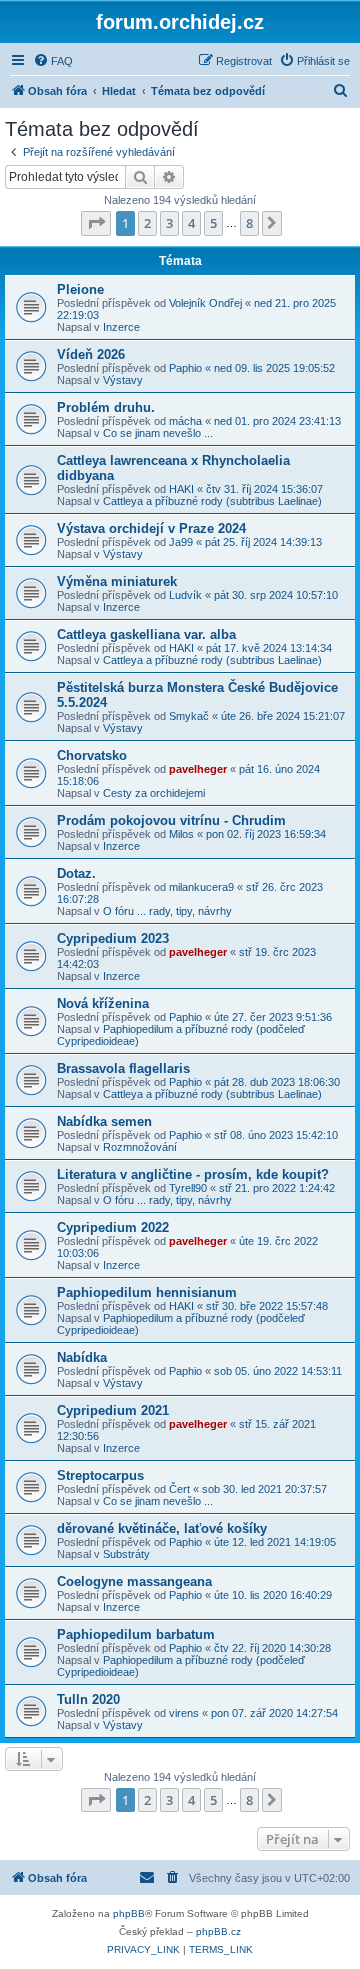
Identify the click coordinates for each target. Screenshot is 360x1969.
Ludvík (185, 595)
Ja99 (181, 542)
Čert (179, 1489)
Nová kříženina (103, 1003)
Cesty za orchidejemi (154, 793)
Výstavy (123, 380)
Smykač (189, 716)
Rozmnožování (140, 1147)
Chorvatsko (92, 755)
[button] (96, 223)
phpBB (129, 1913)
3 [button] (169, 223)
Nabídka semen (104, 1121)
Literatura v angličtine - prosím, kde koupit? (193, 1174)
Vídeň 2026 (91, 354)
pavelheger (198, 769)
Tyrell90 (188, 1188)
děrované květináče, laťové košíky (162, 1528)
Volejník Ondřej (205, 303)
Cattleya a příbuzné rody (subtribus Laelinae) (212, 501)
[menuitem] (53, 61)
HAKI (181, 489)
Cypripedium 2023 (113, 938)
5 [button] (213, 223)
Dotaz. (76, 873)
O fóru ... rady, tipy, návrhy (167, 911)
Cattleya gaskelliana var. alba (146, 634)
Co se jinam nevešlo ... (158, 433)
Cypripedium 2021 (113, 1410)
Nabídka (82, 1357)
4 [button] (191, 223)
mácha (185, 421)
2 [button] (147, 223)
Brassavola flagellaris (123, 1068)
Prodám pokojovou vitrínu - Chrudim (171, 820)
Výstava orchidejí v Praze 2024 (151, 528)
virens (184, 1713)
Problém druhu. (106, 407)
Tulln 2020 (88, 1699)
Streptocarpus (100, 1475)
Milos (181, 834)
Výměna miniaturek (117, 581)
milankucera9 (201, 887)
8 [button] (249, 223)
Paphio (185, 368)
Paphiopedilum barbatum (136, 1634)
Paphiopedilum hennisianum (147, 1292)
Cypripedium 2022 (113, 1227)
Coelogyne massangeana (134, 1581)
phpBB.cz (218, 1931)
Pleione (80, 289)
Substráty (126, 1554)
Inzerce (121, 327)
